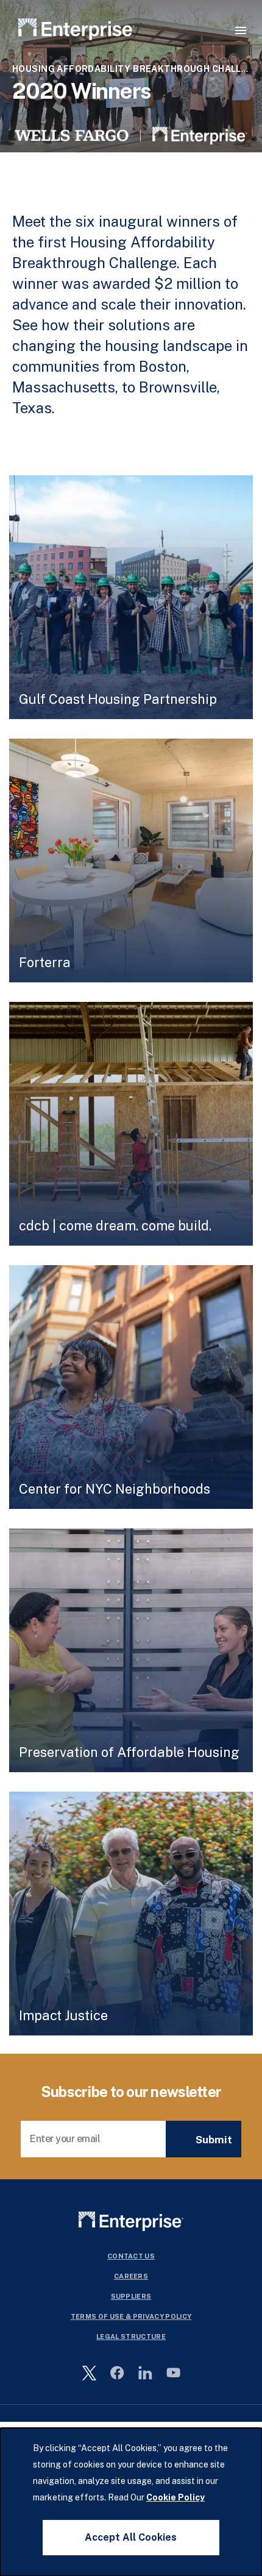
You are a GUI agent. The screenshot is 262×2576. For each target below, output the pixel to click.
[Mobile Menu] (241, 30)
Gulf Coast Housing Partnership (118, 699)
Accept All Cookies (131, 2537)
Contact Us (131, 2256)
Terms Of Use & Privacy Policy (131, 2316)
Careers (131, 2276)
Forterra (45, 962)
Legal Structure (131, 2336)
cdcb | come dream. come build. (115, 1226)
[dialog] (131, 2502)
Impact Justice (63, 2015)
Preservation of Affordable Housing (129, 1752)
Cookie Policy (175, 2497)
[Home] (76, 31)
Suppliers (131, 2296)
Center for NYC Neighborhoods (115, 1489)
